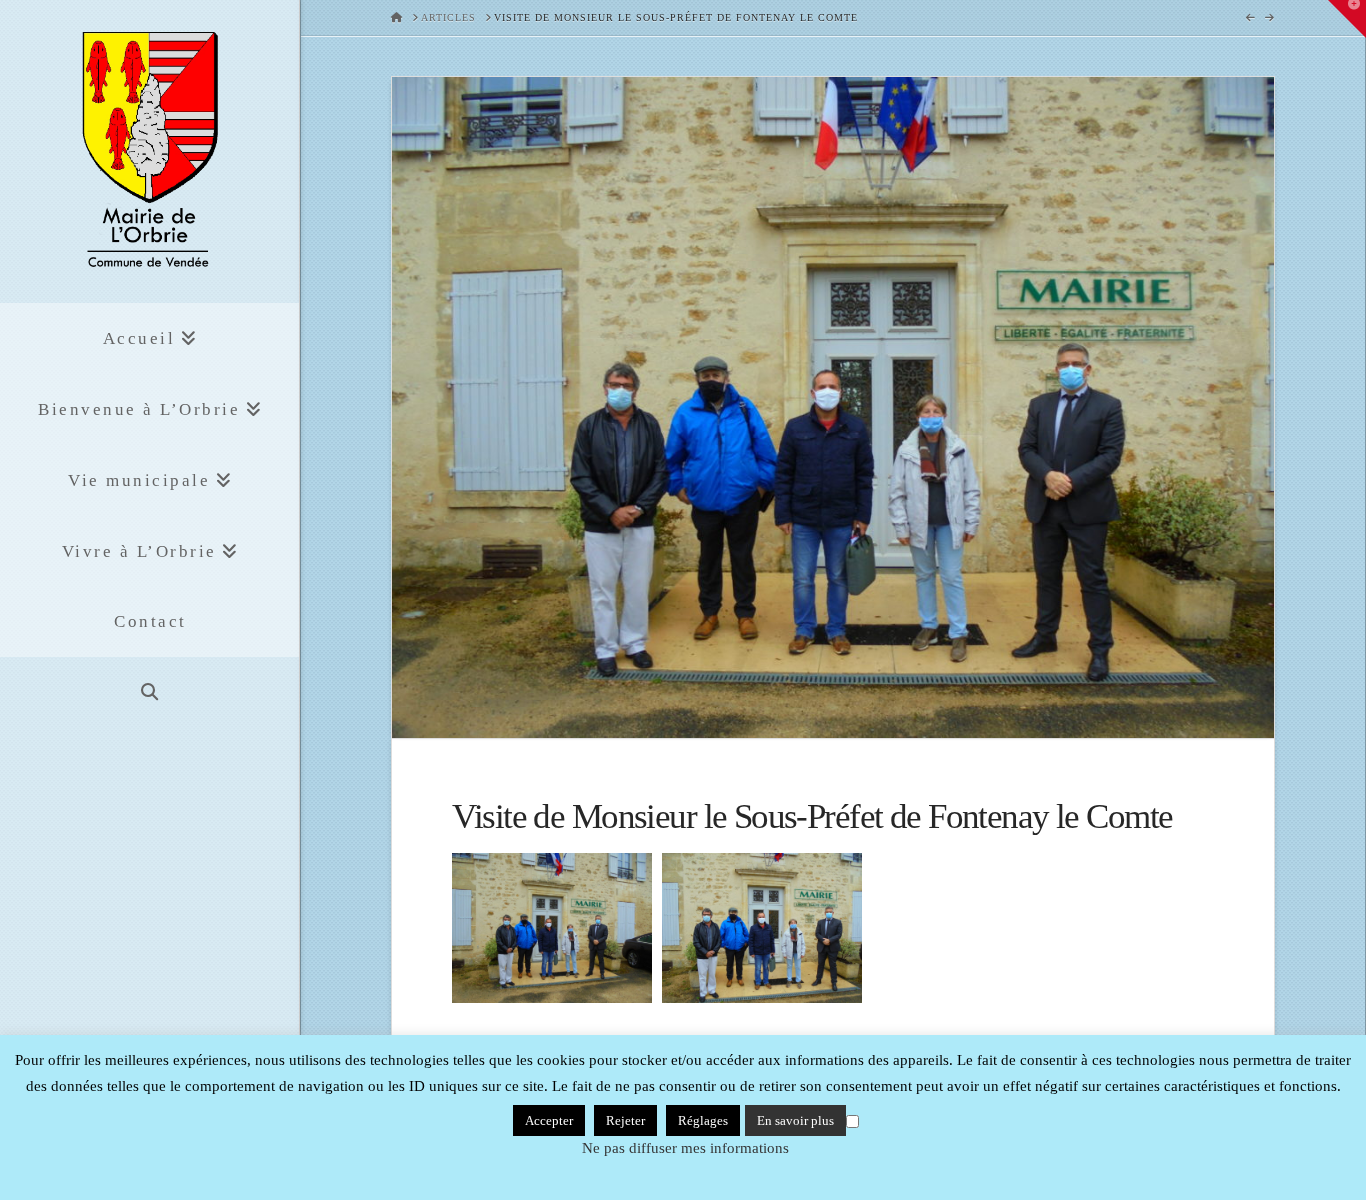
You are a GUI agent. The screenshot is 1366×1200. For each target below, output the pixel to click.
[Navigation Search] (149, 692)
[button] (1347, 19)
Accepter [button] (549, 1120)
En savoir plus (795, 1120)
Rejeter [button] (625, 1120)
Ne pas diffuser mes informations (685, 1148)
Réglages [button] (703, 1120)
